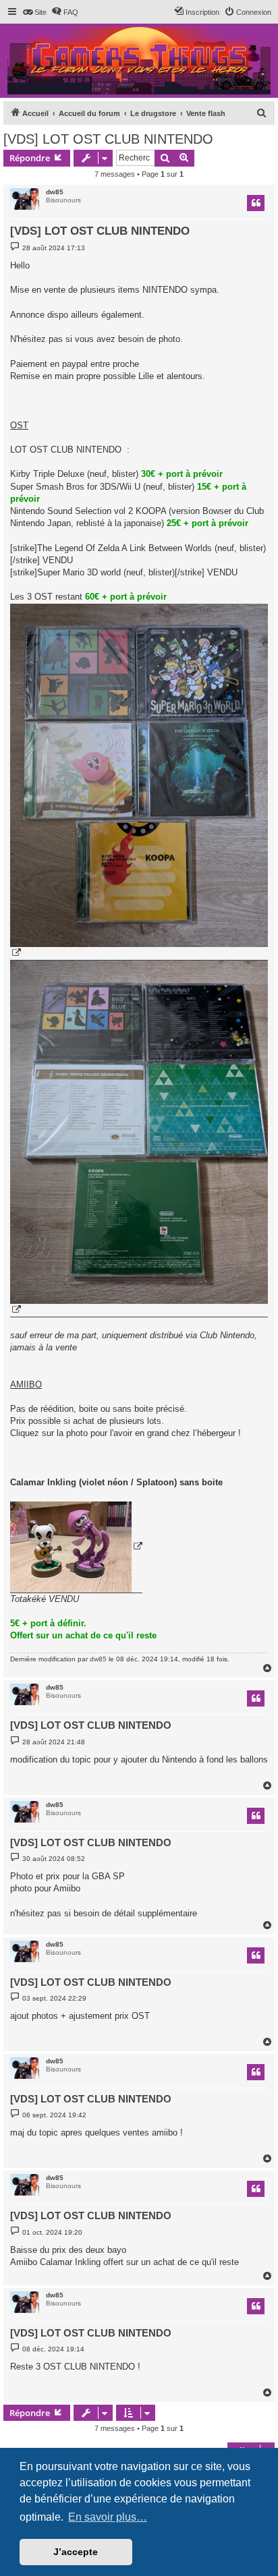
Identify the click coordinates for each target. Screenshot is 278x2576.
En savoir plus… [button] (108, 2517)
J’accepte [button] (76, 2552)
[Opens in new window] (139, 782)
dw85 (55, 192)
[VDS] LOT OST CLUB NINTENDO (108, 139)
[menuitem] (34, 12)
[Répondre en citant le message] (256, 203)
